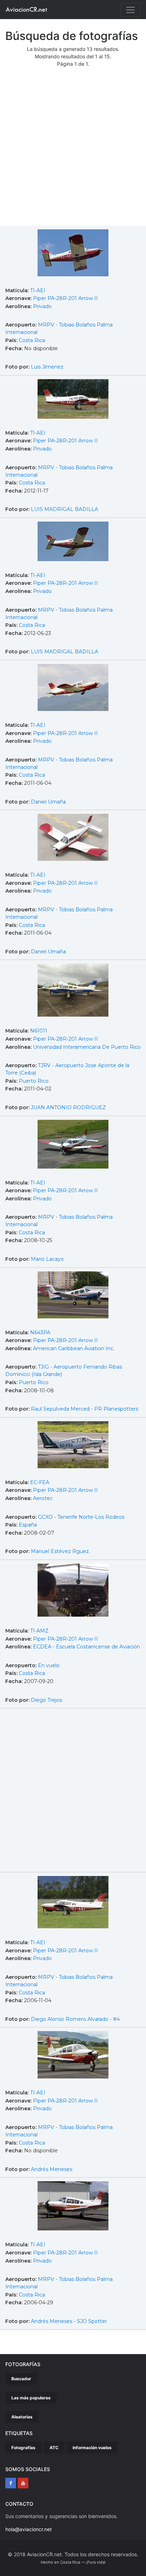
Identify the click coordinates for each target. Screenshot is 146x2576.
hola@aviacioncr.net (29, 2529)
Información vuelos (92, 2448)
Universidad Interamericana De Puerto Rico (87, 1047)
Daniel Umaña (48, 802)
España (28, 1525)
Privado (42, 306)
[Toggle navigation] (130, 10)
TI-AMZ (39, 1631)
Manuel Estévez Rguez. (60, 1551)
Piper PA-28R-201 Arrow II (65, 298)
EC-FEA (40, 1482)
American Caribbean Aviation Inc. (74, 1348)
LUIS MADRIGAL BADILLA (64, 509)
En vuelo (49, 1665)
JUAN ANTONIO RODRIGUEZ (68, 1107)
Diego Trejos (46, 1700)
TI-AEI (38, 290)
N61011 (39, 1031)
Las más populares (31, 2398)
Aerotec (43, 1498)
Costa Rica (32, 340)
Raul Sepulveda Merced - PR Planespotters (85, 1409)
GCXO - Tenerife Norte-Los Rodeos (81, 1517)
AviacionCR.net (26, 9)
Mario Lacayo (47, 1259)
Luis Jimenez (47, 367)
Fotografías (23, 2448)
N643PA (40, 1333)
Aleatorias (22, 2417)
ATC (54, 2448)
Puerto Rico (34, 1081)
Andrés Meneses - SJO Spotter (69, 2321)
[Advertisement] (73, 149)
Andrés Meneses (52, 2169)
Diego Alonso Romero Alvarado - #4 (75, 2019)
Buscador (21, 2379)
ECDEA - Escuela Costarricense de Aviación (86, 1647)
